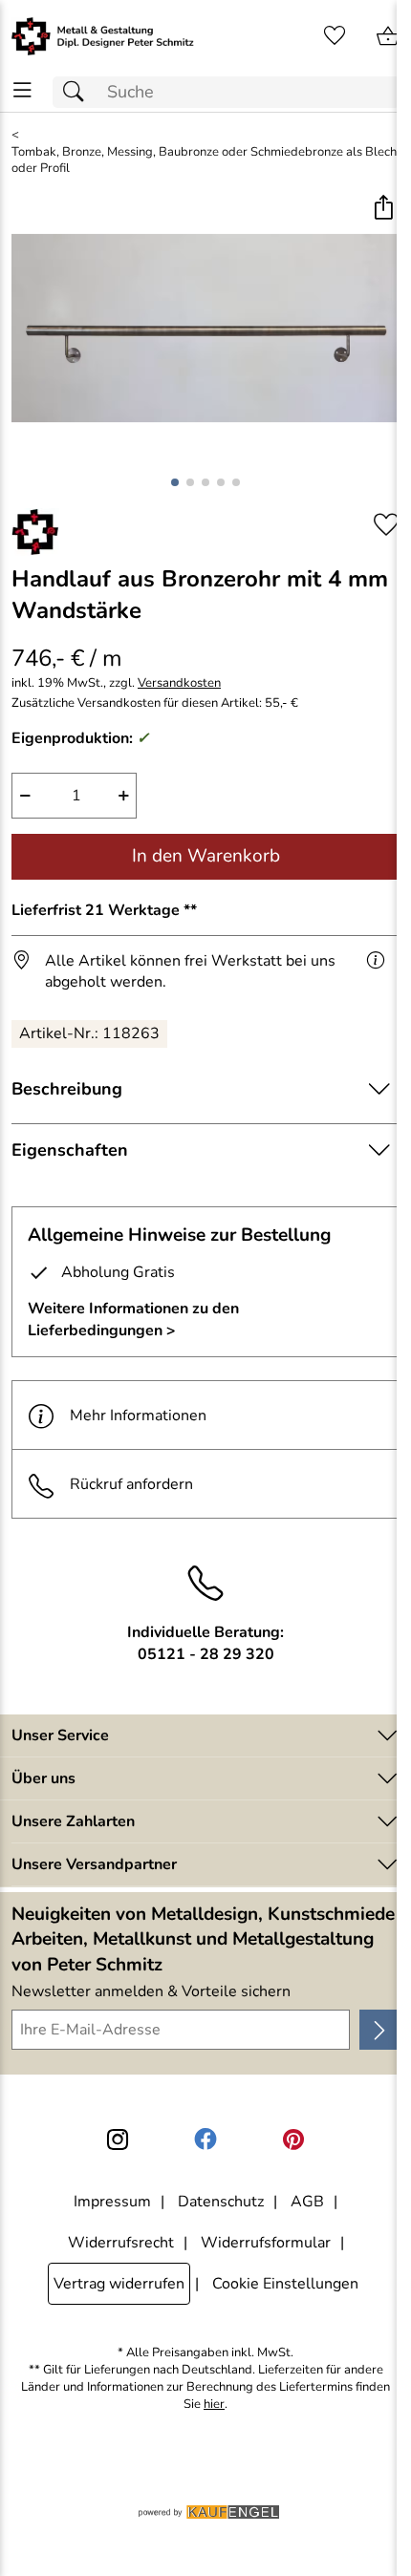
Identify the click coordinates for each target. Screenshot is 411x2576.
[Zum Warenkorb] (388, 36)
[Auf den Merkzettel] (386, 525)
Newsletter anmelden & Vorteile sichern (151, 1991)
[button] (383, 209)
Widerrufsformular (266, 2243)
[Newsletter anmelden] (379, 2030)
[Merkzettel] (335, 36)
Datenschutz (221, 2202)
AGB (307, 2202)
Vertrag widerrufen (119, 2284)
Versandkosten (179, 683)
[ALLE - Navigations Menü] (22, 90)
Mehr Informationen (138, 1416)
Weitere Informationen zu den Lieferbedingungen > (133, 1319)
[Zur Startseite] (103, 36)
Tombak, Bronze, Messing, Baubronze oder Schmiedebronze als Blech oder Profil (204, 161)
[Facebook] (205, 2140)
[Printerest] (293, 2140)
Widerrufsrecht (121, 2243)
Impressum (112, 2202)
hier (214, 2405)
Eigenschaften (70, 1150)
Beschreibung (67, 1089)
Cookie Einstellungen (285, 2284)
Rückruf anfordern (131, 1484)
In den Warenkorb (206, 856)
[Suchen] (78, 92)
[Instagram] (118, 2140)
